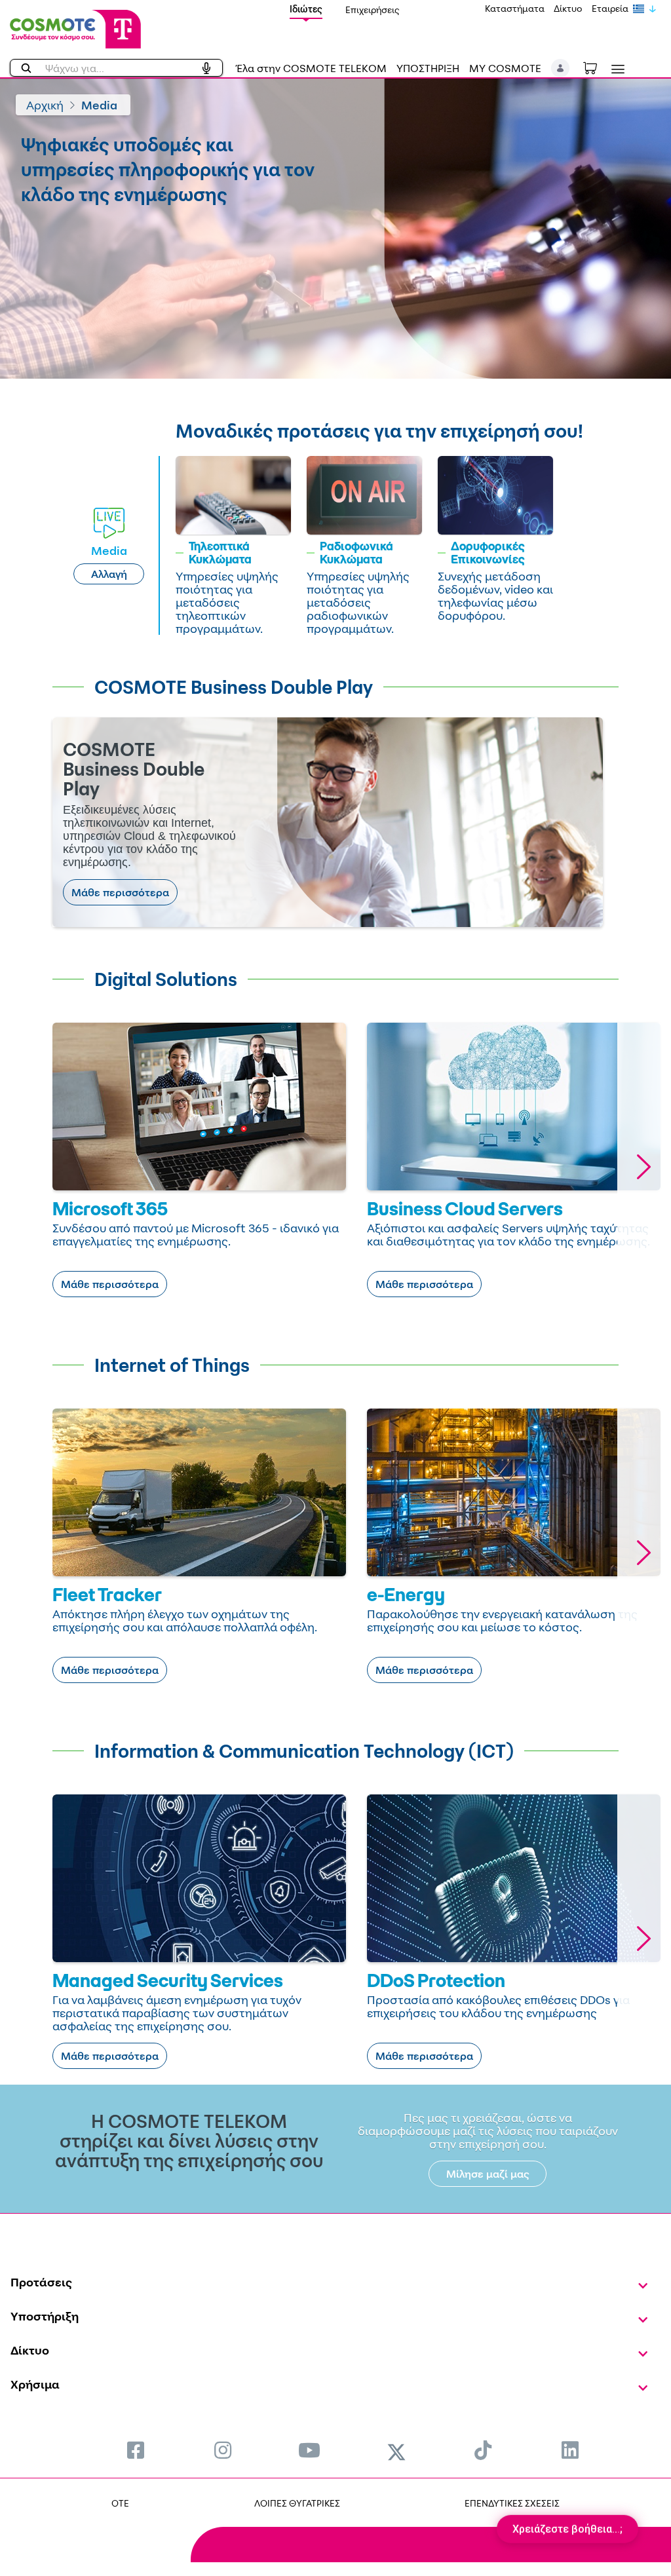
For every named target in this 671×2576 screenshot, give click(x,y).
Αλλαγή (109, 574)
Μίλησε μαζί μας (488, 2174)
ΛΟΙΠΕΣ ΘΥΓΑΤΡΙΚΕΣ (297, 2503)
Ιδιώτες (306, 9)
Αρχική (45, 105)
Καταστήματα (515, 8)
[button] (561, 68)
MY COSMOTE (505, 68)
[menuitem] (136, 2450)
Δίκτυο (568, 8)
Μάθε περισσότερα (120, 892)
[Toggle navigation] (615, 69)
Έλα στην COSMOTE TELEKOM (311, 68)
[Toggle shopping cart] (597, 67)
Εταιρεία (610, 8)
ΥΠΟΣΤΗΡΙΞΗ (428, 68)
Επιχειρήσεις (373, 9)
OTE (120, 2503)
